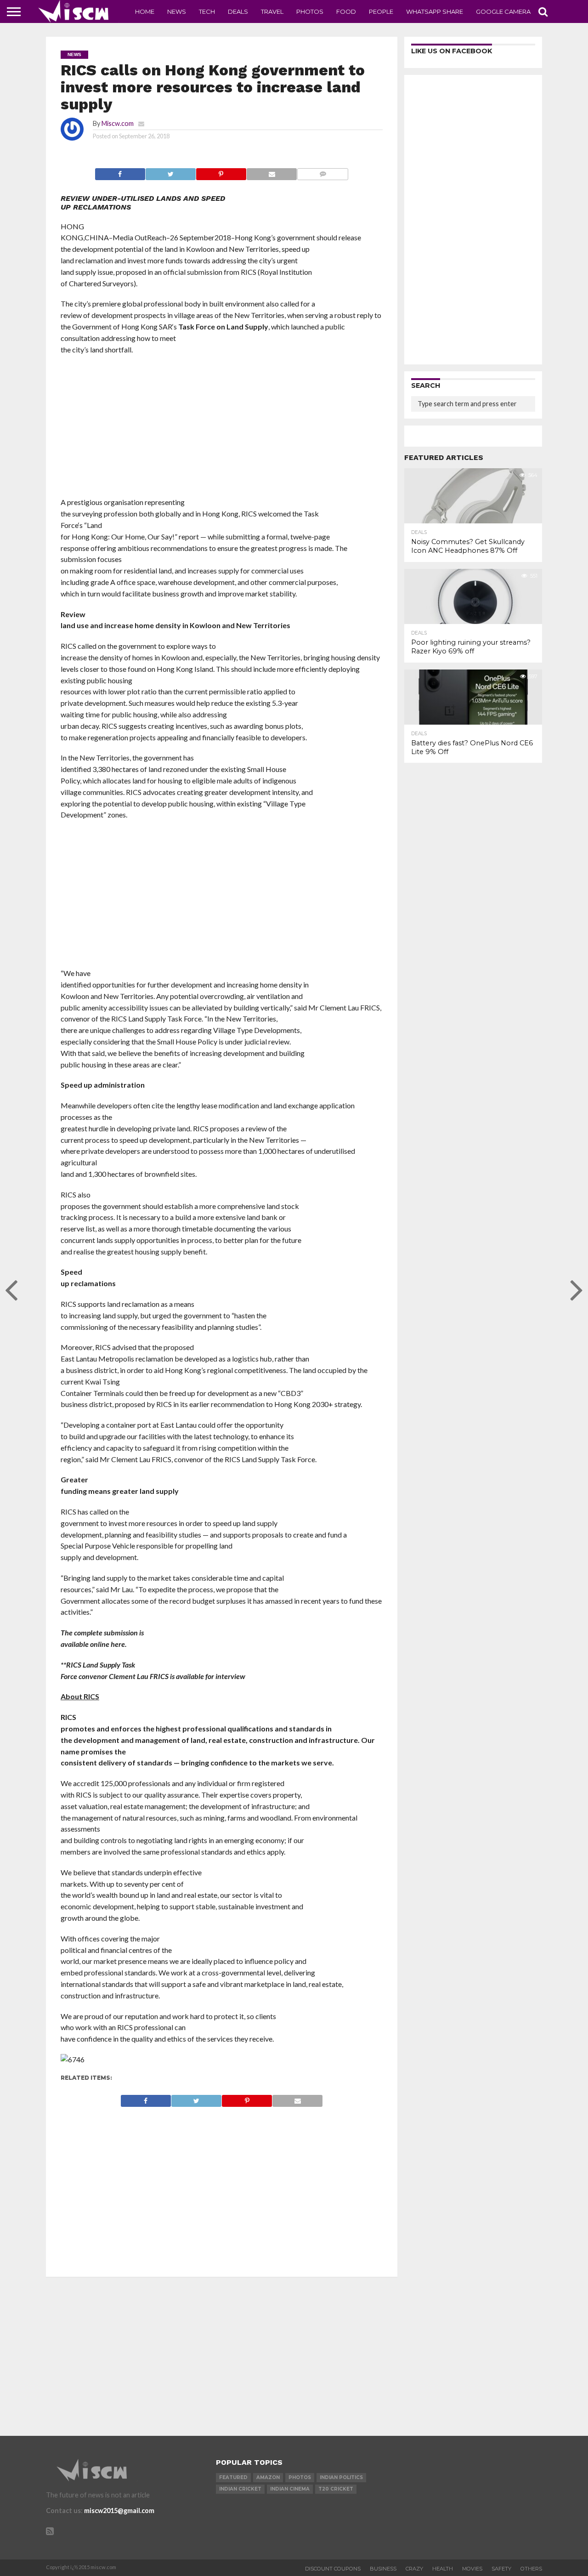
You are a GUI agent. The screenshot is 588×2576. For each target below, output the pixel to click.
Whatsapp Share (435, 11)
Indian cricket (240, 2489)
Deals (238, 11)
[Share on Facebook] (120, 172)
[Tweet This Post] (170, 172)
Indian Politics (341, 2477)
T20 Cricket (336, 2489)
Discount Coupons (333, 2569)
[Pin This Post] (221, 172)
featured (233, 2477)
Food (346, 11)
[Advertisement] (222, 429)
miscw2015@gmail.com (119, 2511)
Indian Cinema (290, 2489)
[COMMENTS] (322, 172)
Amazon (268, 2477)
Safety (501, 2569)
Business (383, 2569)
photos (300, 2477)
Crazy (414, 2569)
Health (443, 2569)
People (381, 11)
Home (145, 11)
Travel (272, 11)
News (177, 11)
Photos (310, 11)
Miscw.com (118, 123)
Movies (472, 2569)
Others (531, 2569)
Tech (207, 11)
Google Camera (503, 11)
